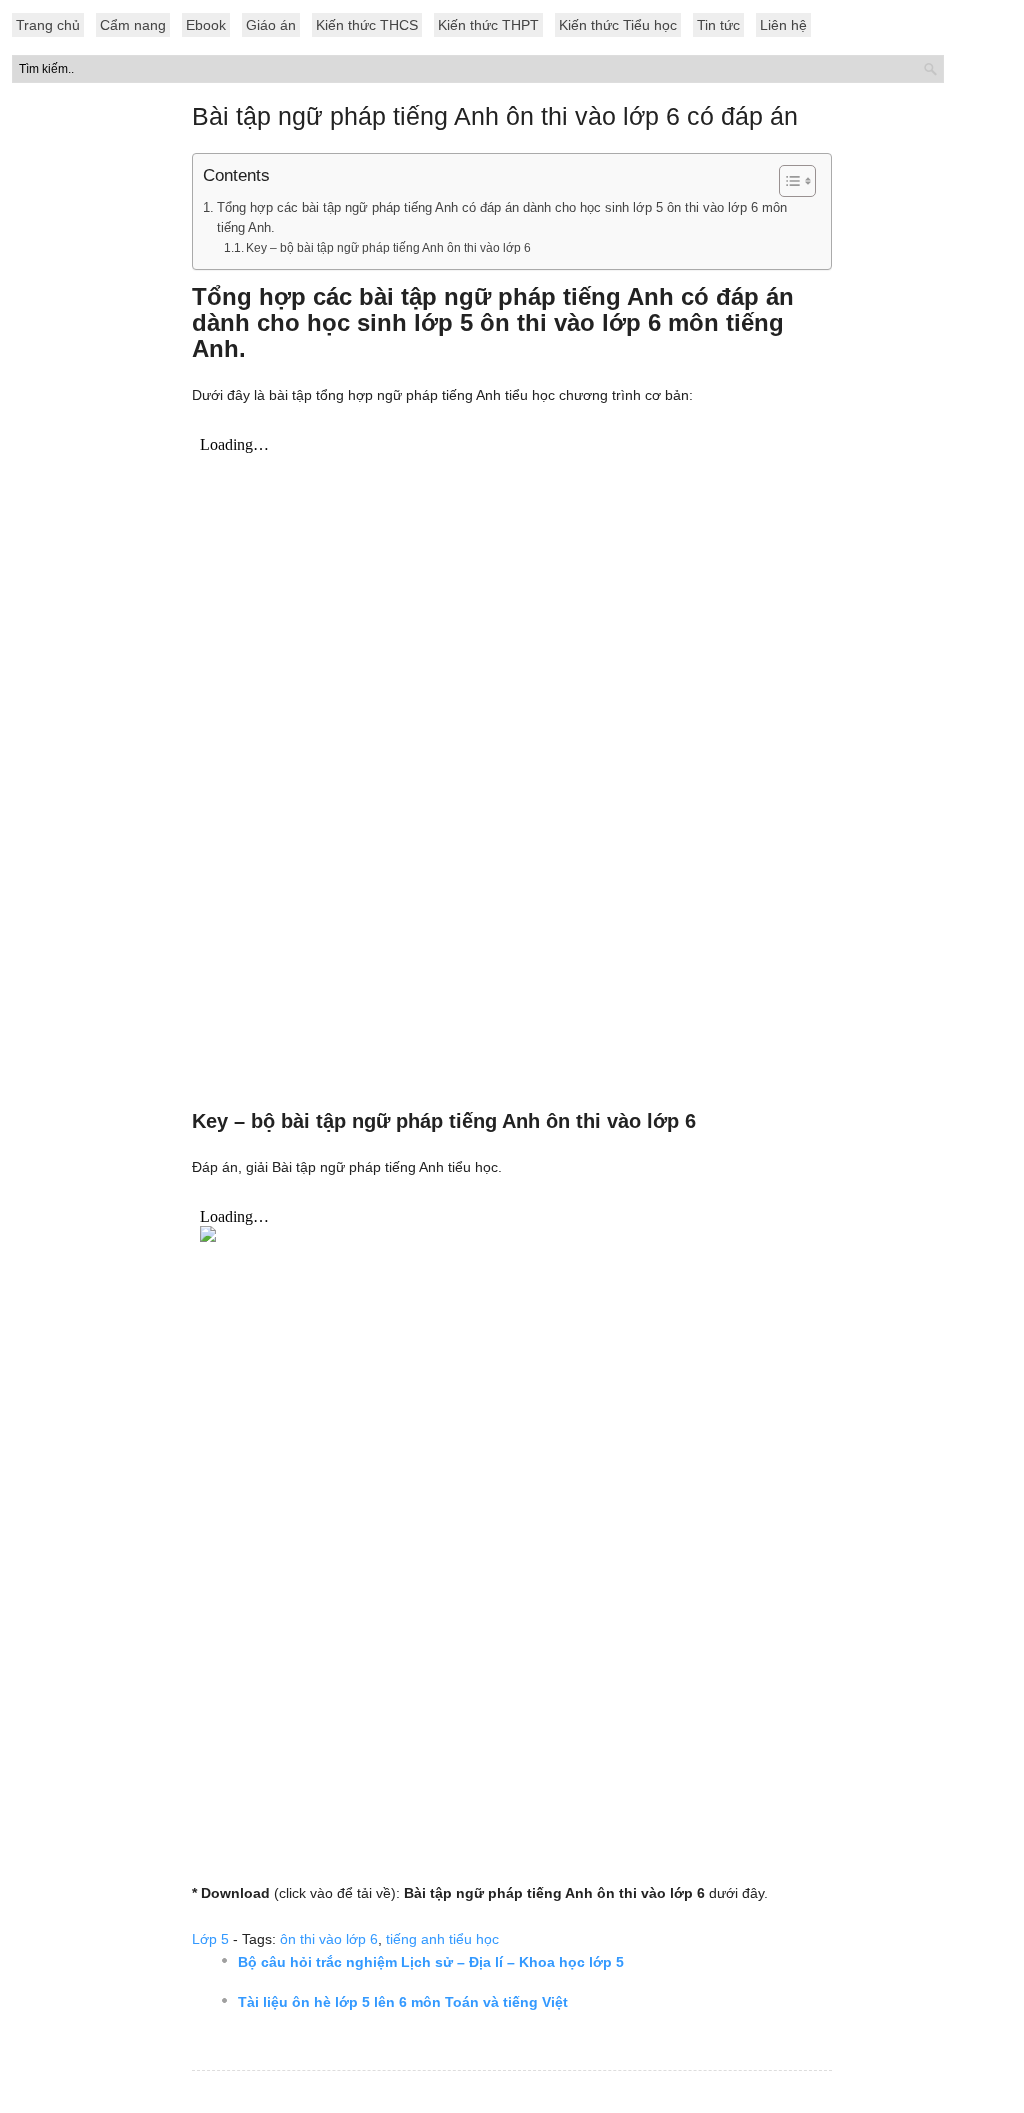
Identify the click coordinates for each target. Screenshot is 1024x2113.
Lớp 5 (210, 1939)
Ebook (206, 25)
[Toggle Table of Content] (787, 181)
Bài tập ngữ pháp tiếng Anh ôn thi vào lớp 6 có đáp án (495, 116)
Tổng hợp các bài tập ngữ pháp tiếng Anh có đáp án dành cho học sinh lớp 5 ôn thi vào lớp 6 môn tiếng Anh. (502, 218)
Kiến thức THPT (488, 25)
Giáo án (271, 25)
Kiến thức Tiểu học (618, 25)
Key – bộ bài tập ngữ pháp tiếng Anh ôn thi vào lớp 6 (388, 248)
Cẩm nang (133, 25)
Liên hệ (783, 25)
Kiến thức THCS (367, 25)
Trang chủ (48, 25)
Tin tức (718, 25)
